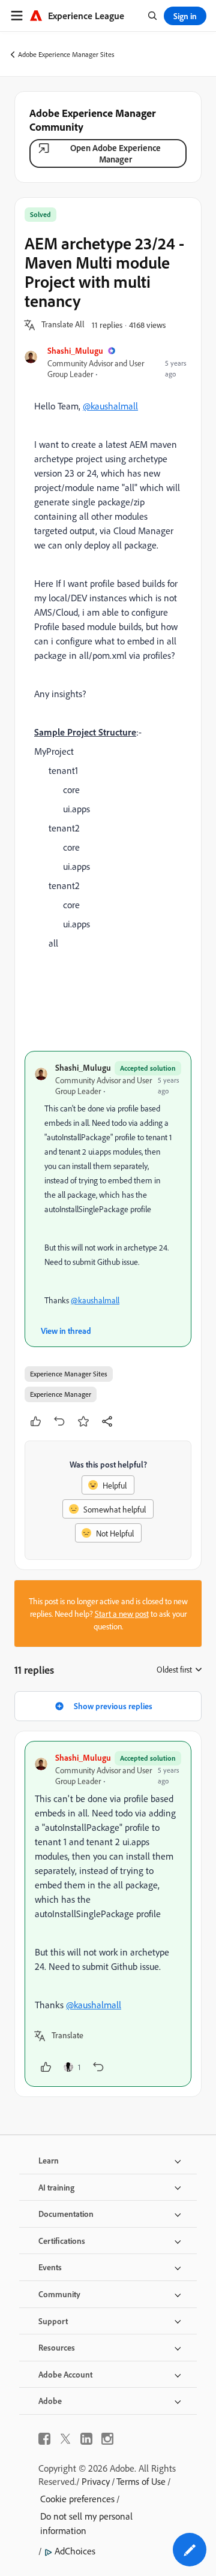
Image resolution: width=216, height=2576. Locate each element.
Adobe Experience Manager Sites (66, 54)
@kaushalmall (110, 406)
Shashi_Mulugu (75, 350)
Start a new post (122, 1614)
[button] (63, 325)
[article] (108, 1914)
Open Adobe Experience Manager (115, 153)
